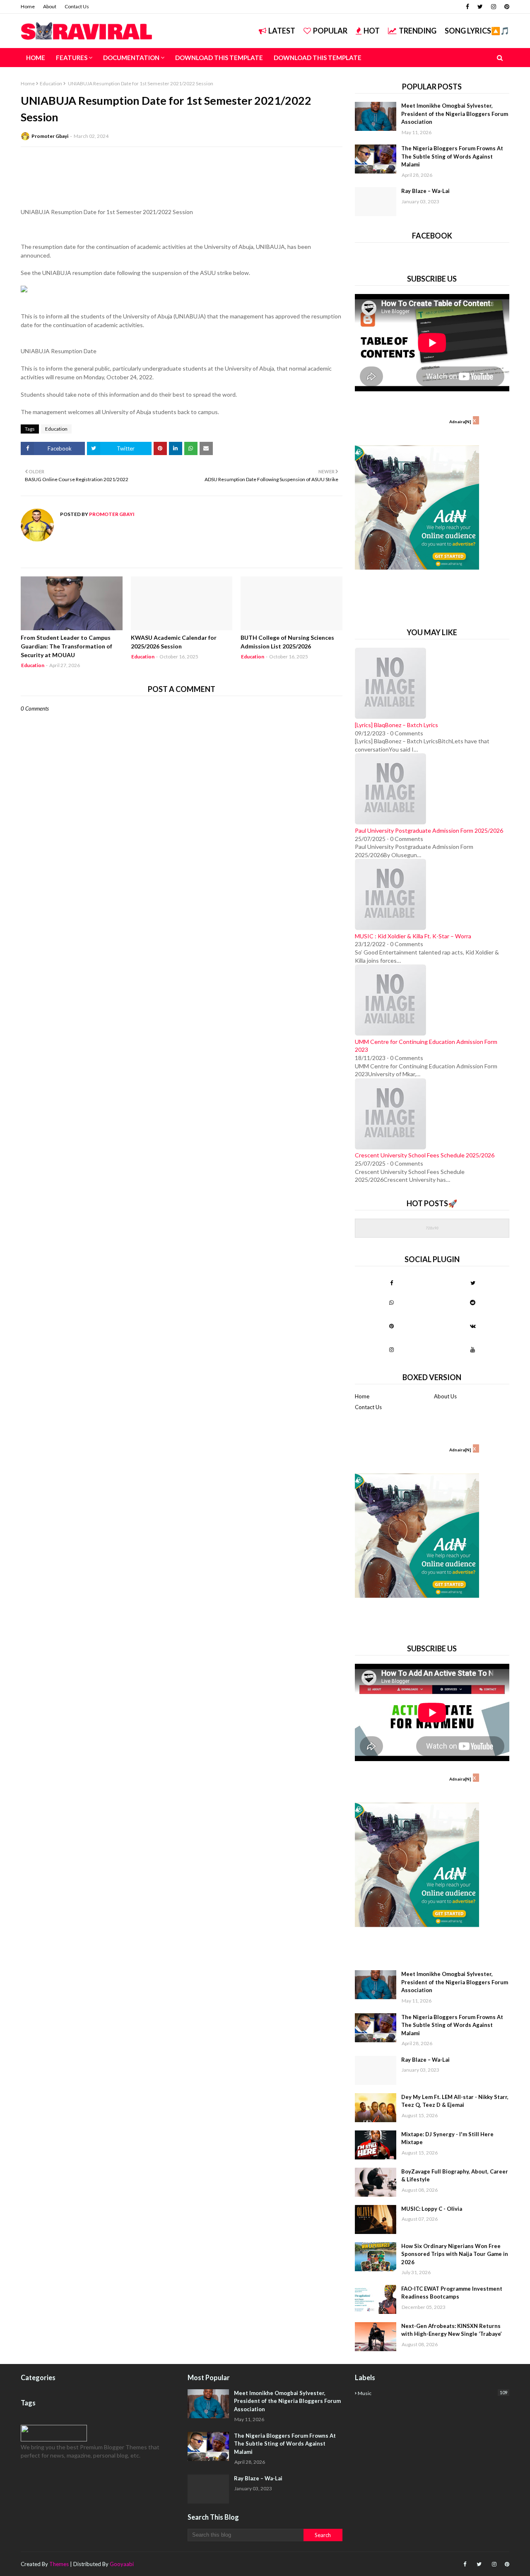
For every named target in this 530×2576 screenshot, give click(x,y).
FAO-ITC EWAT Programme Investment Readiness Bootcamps (452, 2293)
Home (28, 6)
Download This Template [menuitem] (219, 58)
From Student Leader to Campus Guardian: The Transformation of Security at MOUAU (66, 646)
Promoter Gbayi (50, 136)
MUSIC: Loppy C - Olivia (432, 2209)
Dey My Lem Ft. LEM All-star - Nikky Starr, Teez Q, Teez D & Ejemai (455, 2101)
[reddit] (473, 1302)
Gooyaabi (122, 2564)
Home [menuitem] (36, 58)
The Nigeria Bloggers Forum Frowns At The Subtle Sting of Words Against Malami (452, 156)
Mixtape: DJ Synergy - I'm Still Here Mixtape (447, 2138)
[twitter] (480, 7)
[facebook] (467, 7)
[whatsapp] (391, 1302)
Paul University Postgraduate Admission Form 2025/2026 (429, 830)
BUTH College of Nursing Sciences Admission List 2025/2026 (287, 642)
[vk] (473, 1326)
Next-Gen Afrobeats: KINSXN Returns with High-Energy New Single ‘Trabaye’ (452, 2330)
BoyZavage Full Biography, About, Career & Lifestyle (455, 2176)
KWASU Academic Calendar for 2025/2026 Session (174, 642)
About (50, 6)
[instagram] (494, 7)
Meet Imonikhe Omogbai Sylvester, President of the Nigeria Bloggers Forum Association (455, 114)
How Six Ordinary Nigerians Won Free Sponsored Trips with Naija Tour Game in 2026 (455, 2254)
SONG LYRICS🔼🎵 (477, 31)
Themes (59, 2564)
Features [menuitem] (72, 58)
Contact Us (77, 6)
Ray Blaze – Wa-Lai (425, 191)
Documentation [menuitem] (131, 58)
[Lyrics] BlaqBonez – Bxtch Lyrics (396, 725)
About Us (445, 1396)
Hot (372, 31)
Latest (282, 31)
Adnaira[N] (460, 422)
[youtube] (473, 1349)
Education (51, 83)
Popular (330, 31)
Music (432, 2393)
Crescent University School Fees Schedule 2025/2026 (425, 1155)
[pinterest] (506, 7)
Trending (418, 31)
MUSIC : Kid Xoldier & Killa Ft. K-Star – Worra (413, 936)
